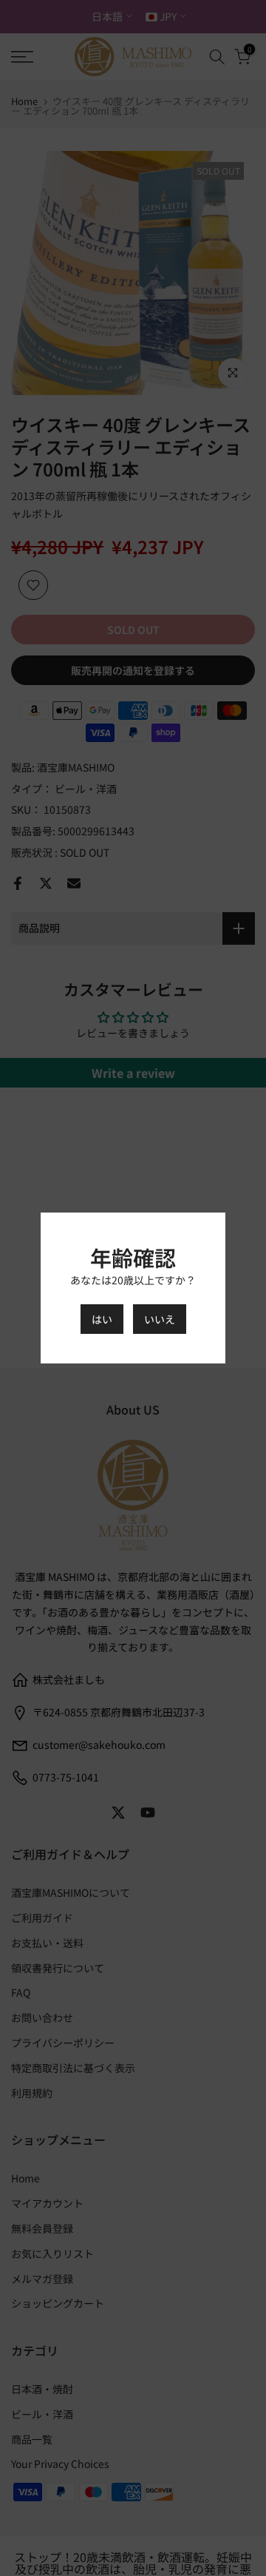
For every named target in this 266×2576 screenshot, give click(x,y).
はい (102, 1319)
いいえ (160, 1319)
